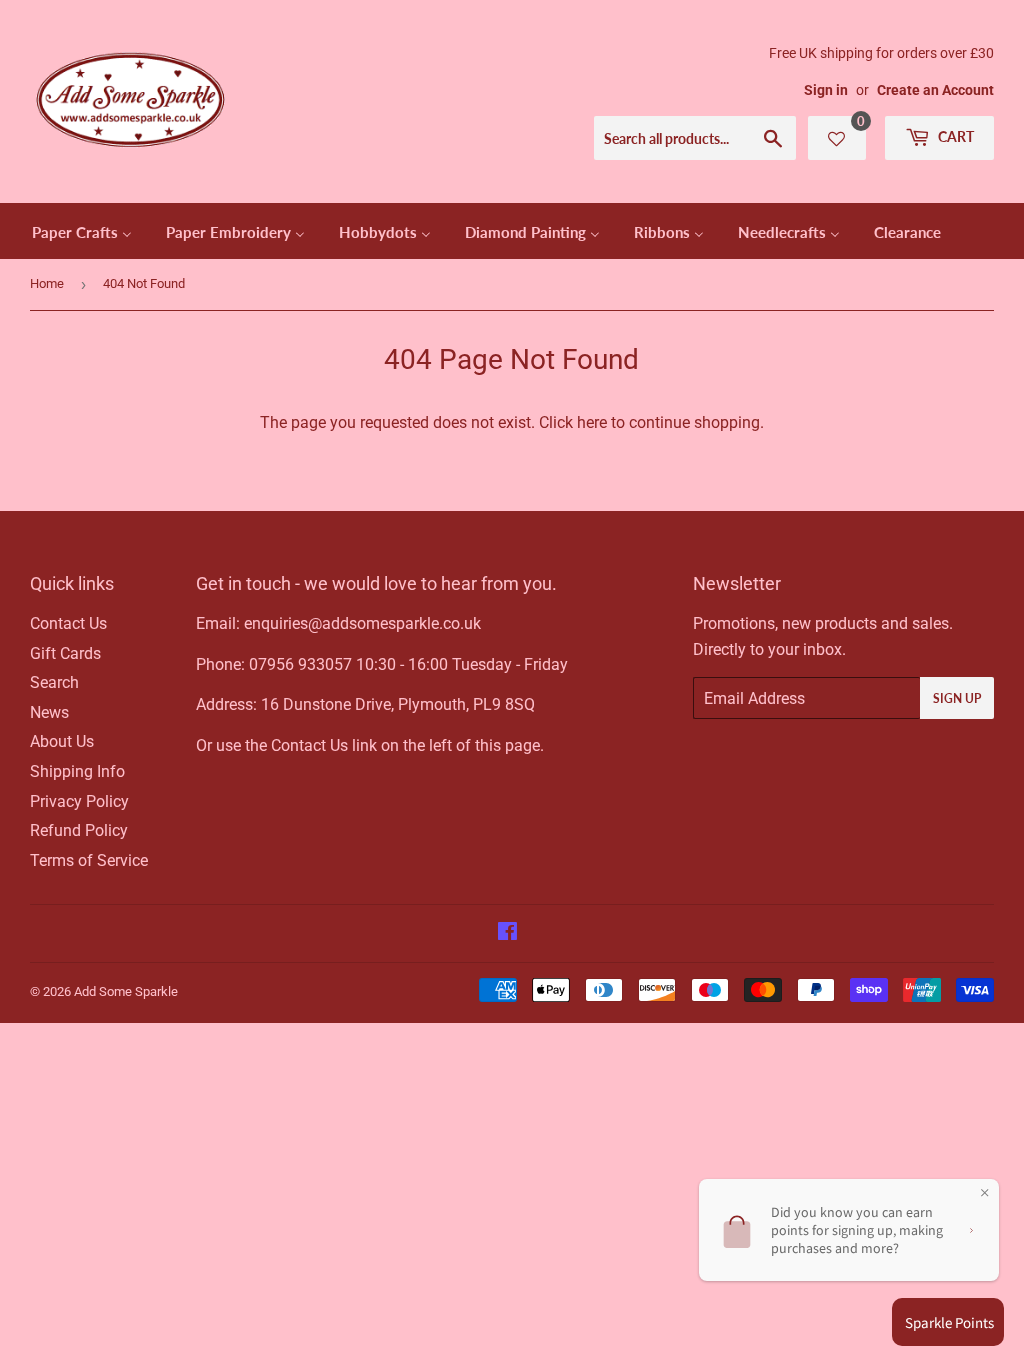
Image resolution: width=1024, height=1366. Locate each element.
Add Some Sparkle (126, 991)
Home (47, 283)
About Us (62, 741)
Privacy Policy (79, 801)
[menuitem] (82, 231)
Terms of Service (89, 860)
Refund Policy (79, 830)
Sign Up (957, 698)
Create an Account (935, 90)
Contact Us (68, 623)
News (49, 712)
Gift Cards (65, 653)
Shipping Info (77, 771)
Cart (954, 136)
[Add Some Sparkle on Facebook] (507, 933)
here (592, 422)
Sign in (826, 90)
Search (54, 682)
